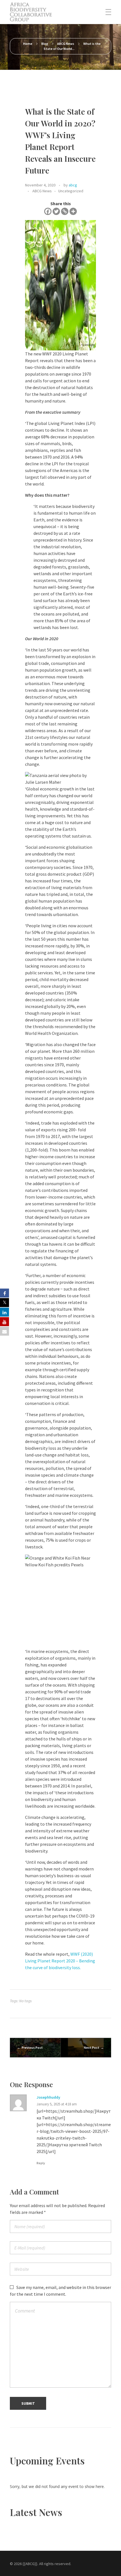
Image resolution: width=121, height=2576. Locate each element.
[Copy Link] (65, 211)
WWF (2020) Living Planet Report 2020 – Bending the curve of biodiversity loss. (60, 1961)
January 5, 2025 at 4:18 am (57, 2104)
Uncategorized (71, 191)
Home (28, 44)
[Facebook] (48, 211)
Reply (41, 2163)
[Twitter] (56, 211)
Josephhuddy (48, 2097)
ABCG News (66, 44)
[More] (73, 211)
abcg (73, 185)
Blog (45, 44)
